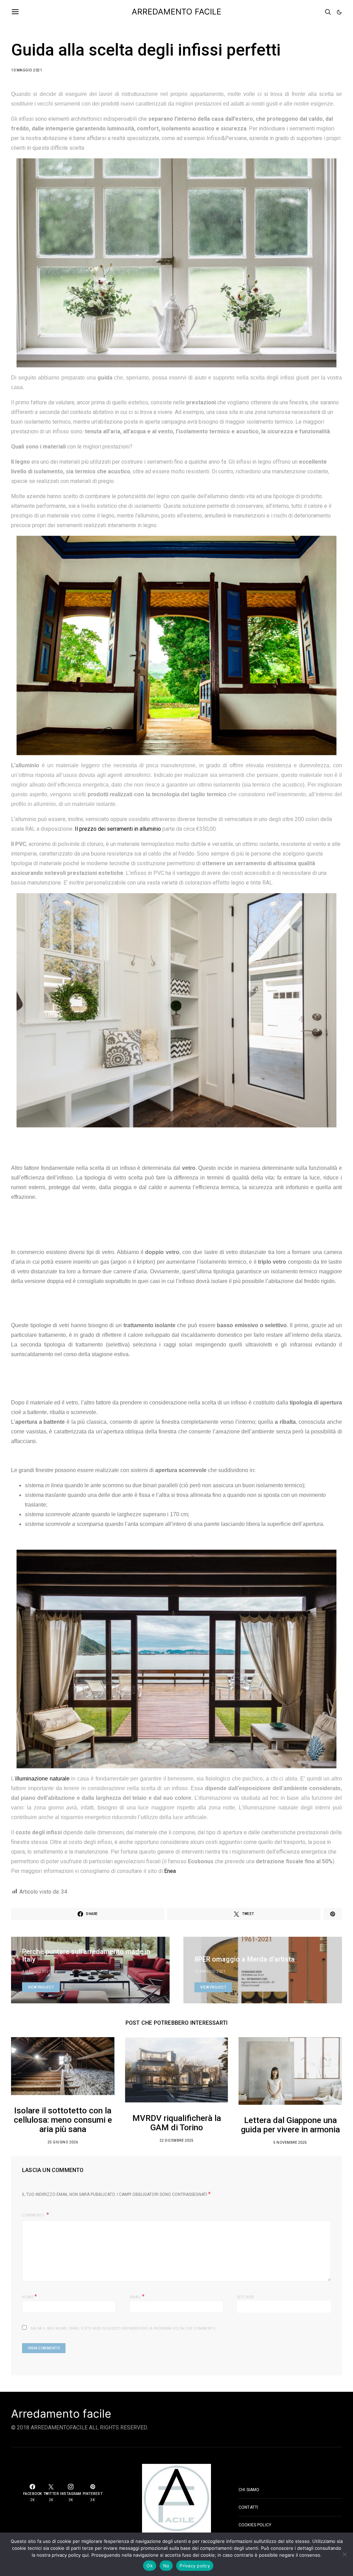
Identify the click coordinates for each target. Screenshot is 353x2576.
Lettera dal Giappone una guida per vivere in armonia (290, 2125)
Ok (150, 2566)
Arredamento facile (61, 2414)
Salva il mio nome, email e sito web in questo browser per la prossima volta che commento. (124, 2328)
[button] (339, 12)
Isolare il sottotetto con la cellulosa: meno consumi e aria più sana (63, 2120)
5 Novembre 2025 (290, 2143)
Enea (170, 1871)
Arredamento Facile (176, 12)
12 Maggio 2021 (210, 1971)
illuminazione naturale (42, 1779)
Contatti (248, 2507)
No (166, 2566)
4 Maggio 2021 (37, 1971)
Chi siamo (249, 2490)
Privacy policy (195, 2566)
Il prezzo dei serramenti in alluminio (118, 829)
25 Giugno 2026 (63, 2142)
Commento (34, 2215)
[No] (344, 2554)
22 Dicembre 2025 (177, 2140)
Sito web (246, 2297)
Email (137, 2296)
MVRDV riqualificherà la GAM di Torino (177, 2123)
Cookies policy (255, 2525)
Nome (29, 2296)
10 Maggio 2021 (27, 70)
